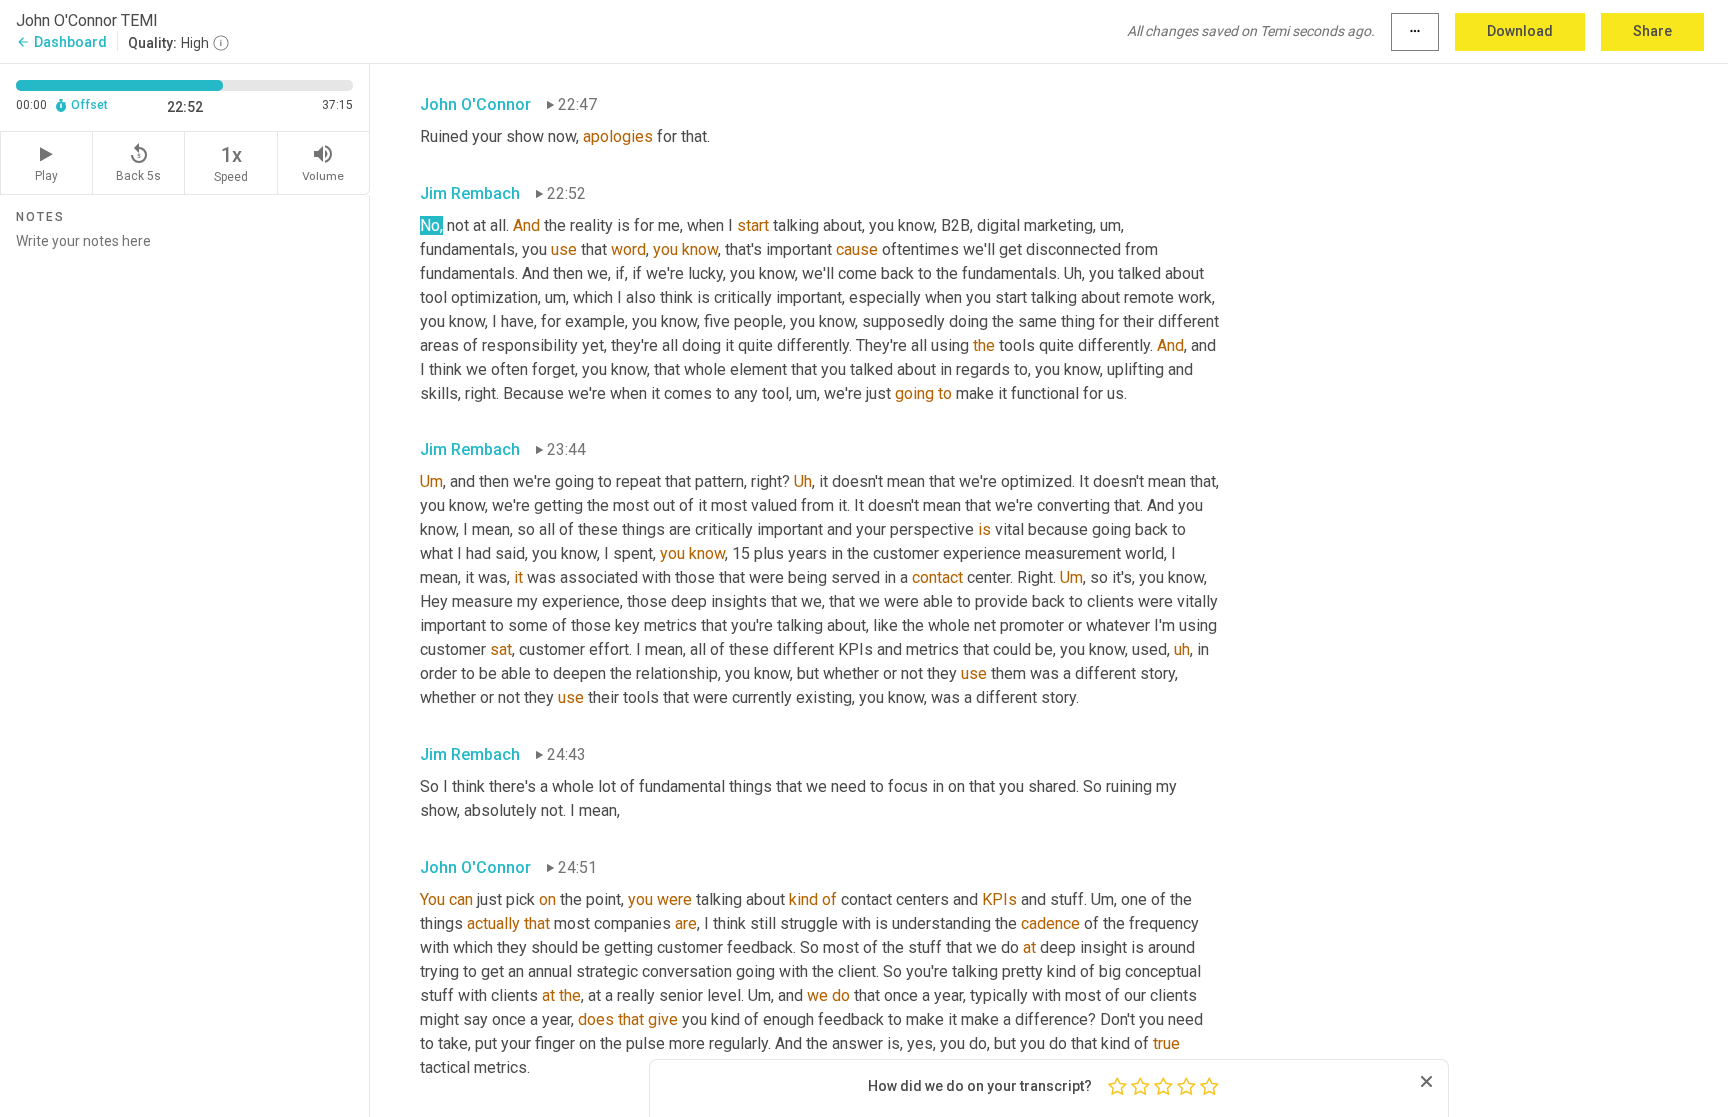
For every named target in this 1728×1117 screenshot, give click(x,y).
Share (1652, 31)
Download (1520, 31)
